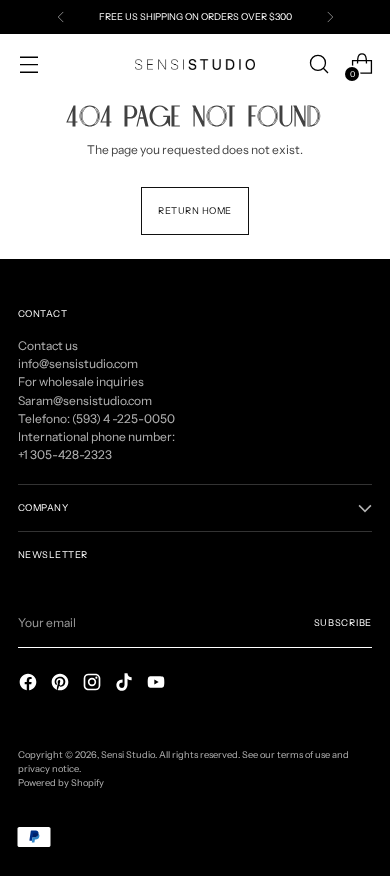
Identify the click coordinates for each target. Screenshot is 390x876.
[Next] (330, 17)
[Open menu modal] (28, 64)
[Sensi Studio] (195, 64)
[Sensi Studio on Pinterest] (62, 684)
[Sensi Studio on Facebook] (30, 684)
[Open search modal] (318, 64)
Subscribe (343, 622)
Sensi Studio (128, 754)
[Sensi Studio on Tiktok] (126, 684)
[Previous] (61, 17)
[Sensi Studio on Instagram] (94, 684)
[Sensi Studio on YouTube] (158, 684)
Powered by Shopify (61, 782)
